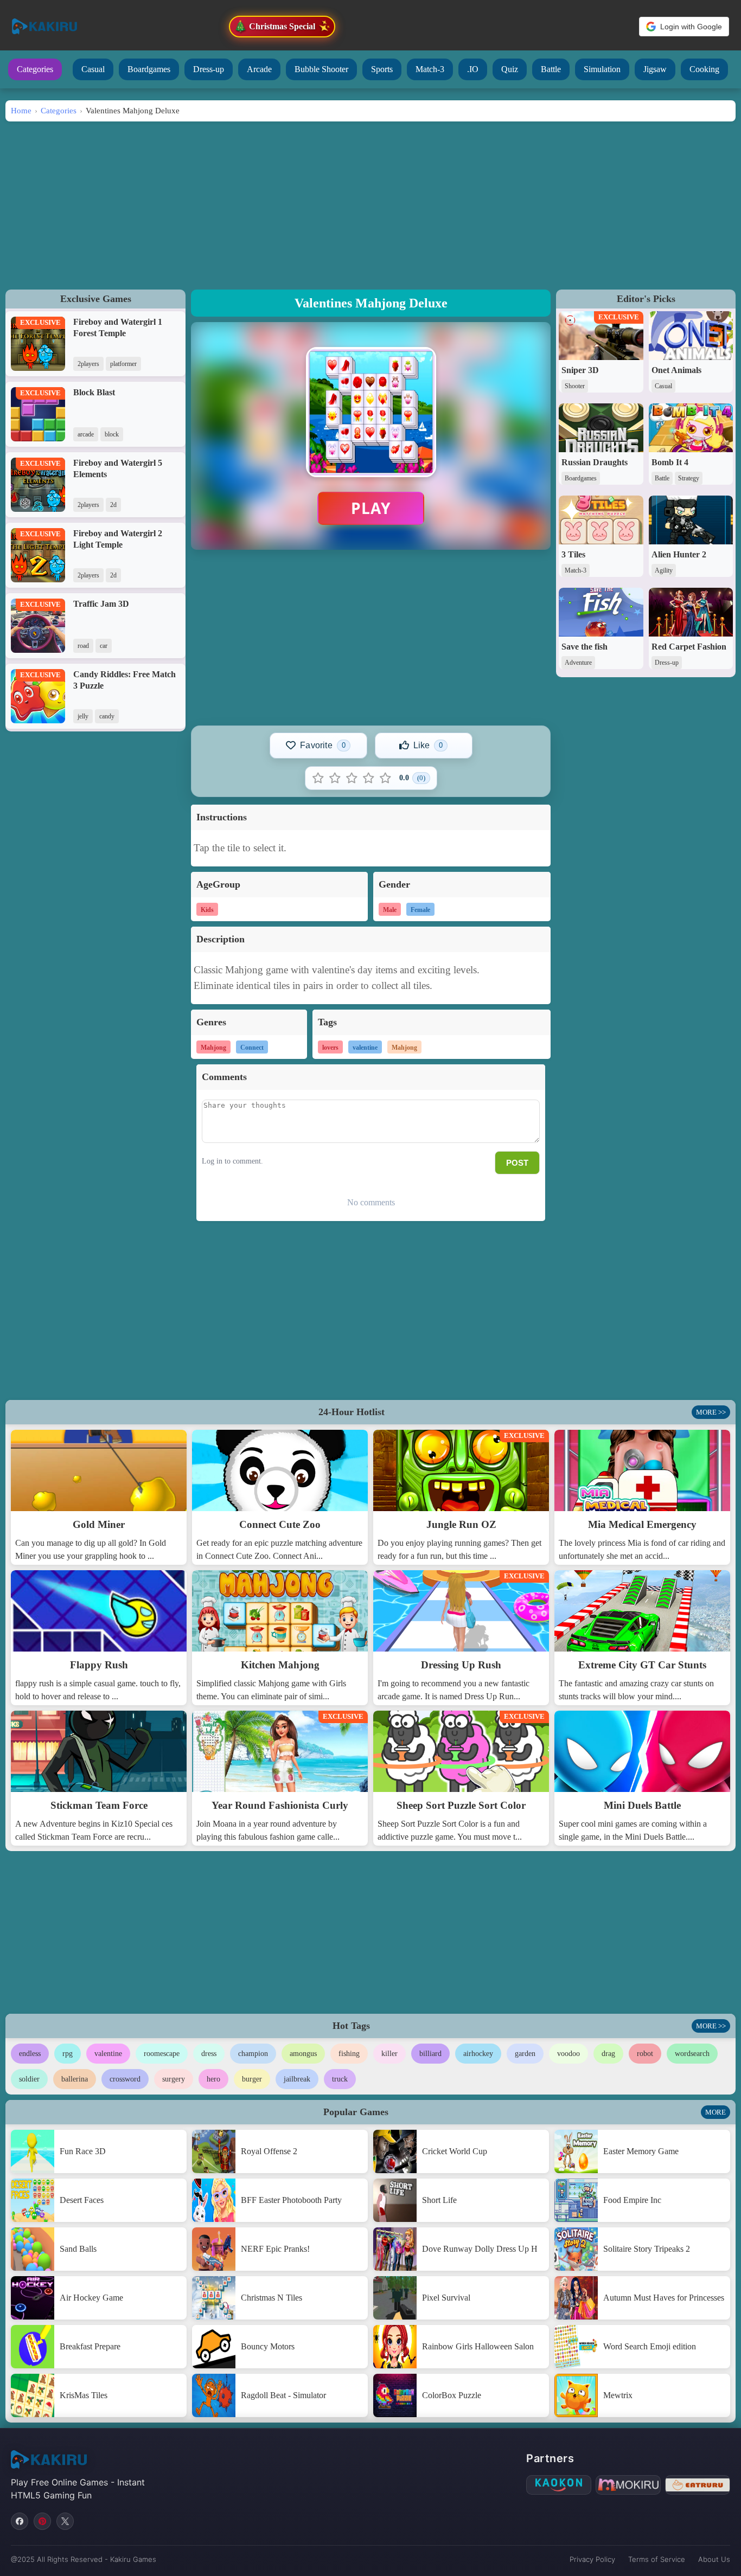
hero (213, 2079)
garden (525, 2054)
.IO (473, 69)
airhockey (478, 2054)
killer (389, 2054)
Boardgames (149, 69)
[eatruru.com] (698, 2485)
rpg (68, 2054)
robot (645, 2054)
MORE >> (711, 1412)
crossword (125, 2079)
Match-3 (430, 69)
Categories (35, 69)
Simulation (602, 69)
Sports (382, 69)
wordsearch (692, 2054)
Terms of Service (657, 2559)
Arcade (259, 69)
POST (517, 1163)
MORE (716, 2112)
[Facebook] (20, 2521)
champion (253, 2054)
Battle (551, 69)
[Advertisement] (370, 203)
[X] (65, 2521)
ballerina (75, 2079)
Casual (93, 69)
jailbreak (297, 2079)
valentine (108, 2054)
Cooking (704, 69)
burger (252, 2079)
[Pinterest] (42, 2521)
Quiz (510, 69)
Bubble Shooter (321, 69)
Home (21, 110)
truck (340, 2079)
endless (30, 2054)
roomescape (162, 2054)
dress (209, 2054)
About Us (714, 2559)
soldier (29, 2079)
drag (608, 2054)
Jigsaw (655, 69)
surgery (174, 2079)
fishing (349, 2054)
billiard (430, 2054)
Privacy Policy (592, 2559)
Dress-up (209, 69)
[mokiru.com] (628, 2485)
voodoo (568, 2054)
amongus (303, 2054)
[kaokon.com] (559, 2485)
